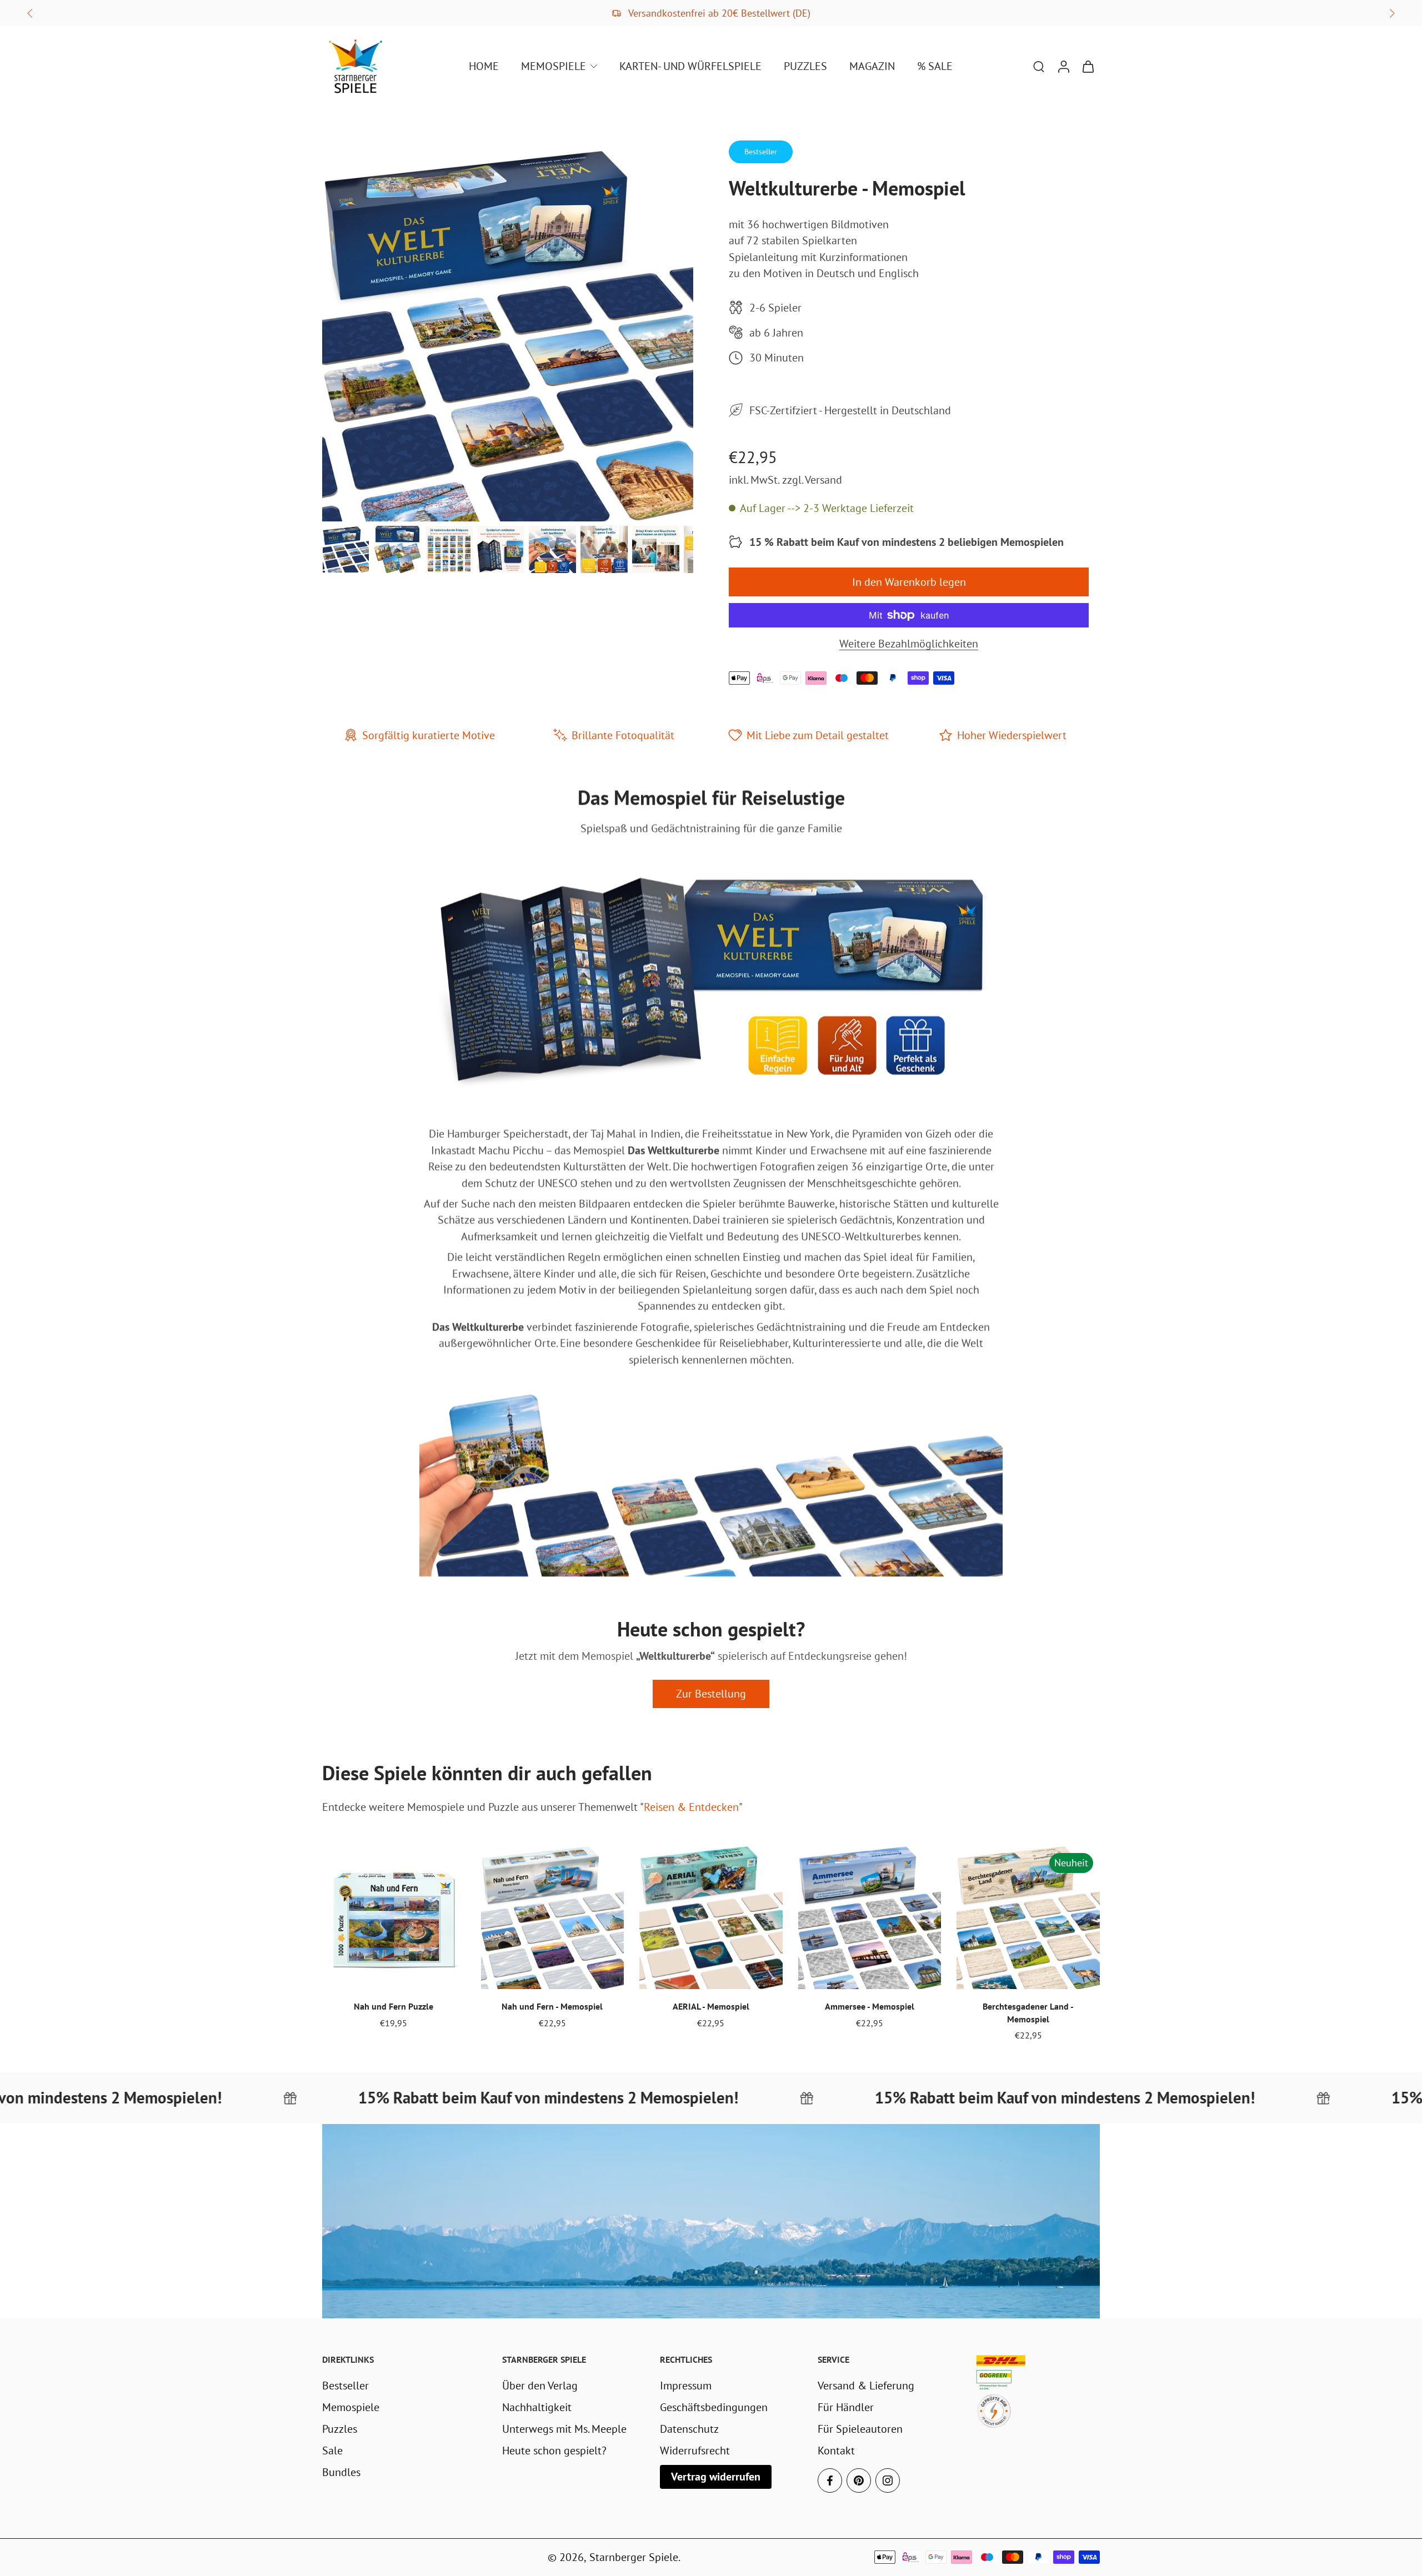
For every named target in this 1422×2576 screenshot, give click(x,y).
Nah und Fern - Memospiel (552, 2006)
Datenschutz (689, 2429)
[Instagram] (888, 2480)
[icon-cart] (1088, 66)
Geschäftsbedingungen (714, 2407)
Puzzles (340, 2429)
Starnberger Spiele (634, 2557)
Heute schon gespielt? (554, 2450)
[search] (1039, 66)
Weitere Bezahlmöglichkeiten (909, 644)
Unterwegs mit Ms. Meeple (564, 2429)
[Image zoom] (508, 336)
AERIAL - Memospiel (711, 2006)
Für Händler (846, 2407)
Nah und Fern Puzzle (394, 2006)
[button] (909, 582)
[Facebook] (830, 2480)
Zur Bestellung (711, 1694)
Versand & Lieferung (866, 2385)
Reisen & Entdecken (691, 1807)
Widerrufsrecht (695, 2450)
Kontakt (836, 2450)
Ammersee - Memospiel (870, 2006)
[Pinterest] (859, 2480)
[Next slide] (1392, 13)
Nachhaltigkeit (537, 2407)
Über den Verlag (540, 2385)
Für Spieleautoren (860, 2429)
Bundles (341, 2472)
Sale (332, 2450)
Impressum (686, 2385)
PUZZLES (805, 66)
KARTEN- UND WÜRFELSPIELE (690, 66)
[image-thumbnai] (346, 549)
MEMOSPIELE (554, 66)
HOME (484, 66)
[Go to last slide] (30, 13)
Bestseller (346, 2385)
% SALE (935, 66)
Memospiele (351, 2407)
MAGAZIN (872, 66)
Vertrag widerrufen (716, 2476)
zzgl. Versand (812, 479)
